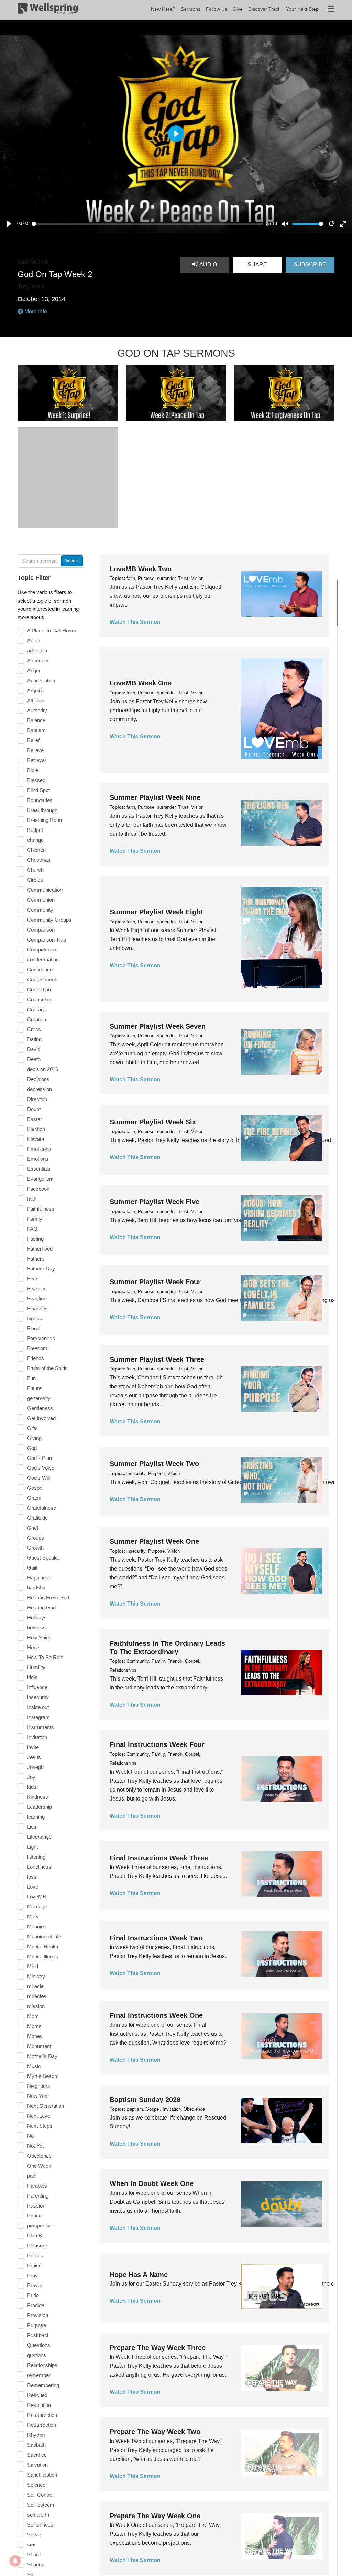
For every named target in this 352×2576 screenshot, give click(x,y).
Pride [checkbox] (33, 2295)
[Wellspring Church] (48, 10)
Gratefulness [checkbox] (42, 1508)
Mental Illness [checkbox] (43, 1956)
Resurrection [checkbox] (42, 2425)
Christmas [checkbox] (39, 860)
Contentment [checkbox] (42, 979)
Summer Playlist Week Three (157, 1359)
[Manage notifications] (15, 2561)
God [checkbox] (32, 1448)
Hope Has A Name (139, 2275)
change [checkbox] (35, 840)
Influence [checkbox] (37, 1687)
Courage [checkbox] (37, 1009)
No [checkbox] (30, 2136)
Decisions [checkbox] (38, 1079)
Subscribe (310, 265)
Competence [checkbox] (42, 950)
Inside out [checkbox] (38, 1707)
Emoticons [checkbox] (39, 1149)
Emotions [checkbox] (38, 1159)
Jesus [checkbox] (34, 1757)
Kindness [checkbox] (38, 1797)
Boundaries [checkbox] (40, 800)
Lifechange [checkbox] (39, 1837)
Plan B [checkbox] (35, 2236)
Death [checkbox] (34, 1059)
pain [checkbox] (32, 2176)
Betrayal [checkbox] (36, 760)
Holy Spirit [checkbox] (39, 1637)
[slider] (148, 224)
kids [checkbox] (32, 1787)
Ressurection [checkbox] (42, 2415)
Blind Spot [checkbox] (38, 790)
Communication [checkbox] (45, 890)
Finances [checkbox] (37, 1308)
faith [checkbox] (32, 1199)
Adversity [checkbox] (38, 660)
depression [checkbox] (40, 1089)
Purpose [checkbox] (37, 2325)
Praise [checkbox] (34, 2265)
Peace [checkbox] (34, 2216)
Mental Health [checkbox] (43, 1946)
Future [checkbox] (34, 1388)
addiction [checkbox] (37, 651)
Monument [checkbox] (39, 2046)
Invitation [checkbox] (37, 1737)
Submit (72, 560)
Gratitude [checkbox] (37, 1518)
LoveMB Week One (141, 683)
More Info (35, 312)
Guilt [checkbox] (32, 1568)
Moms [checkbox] (34, 2026)
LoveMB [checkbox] (37, 1897)
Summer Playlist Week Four (155, 1282)
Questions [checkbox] (39, 2345)
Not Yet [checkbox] (35, 2146)
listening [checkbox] (36, 1857)
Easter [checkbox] (35, 1119)
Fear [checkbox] (32, 1279)
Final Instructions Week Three (159, 1858)
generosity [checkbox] (39, 1398)
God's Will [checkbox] (38, 1478)
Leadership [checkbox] (40, 1807)
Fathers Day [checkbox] (41, 1269)
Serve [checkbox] (34, 2535)
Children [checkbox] (36, 850)
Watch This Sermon (135, 622)
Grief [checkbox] (33, 1528)
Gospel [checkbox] (35, 1488)
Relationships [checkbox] (42, 2365)
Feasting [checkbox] (37, 1298)
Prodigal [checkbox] (36, 2305)
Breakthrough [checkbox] (42, 810)
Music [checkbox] (34, 2066)
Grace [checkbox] (34, 1498)
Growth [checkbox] (35, 1548)
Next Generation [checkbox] (46, 2106)
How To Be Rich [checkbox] (45, 1657)
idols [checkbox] (32, 1677)
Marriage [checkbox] (37, 1907)
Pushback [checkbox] (38, 2335)
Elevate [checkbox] (36, 1139)
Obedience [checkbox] (39, 2156)
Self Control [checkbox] (40, 2495)
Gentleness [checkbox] (40, 1408)
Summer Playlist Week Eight (156, 912)
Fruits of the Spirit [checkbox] (47, 1368)
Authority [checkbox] (37, 710)
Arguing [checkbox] (36, 690)
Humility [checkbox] (36, 1667)
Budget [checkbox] (35, 830)
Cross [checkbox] (34, 1029)
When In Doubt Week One (152, 2183)
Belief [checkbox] (33, 740)
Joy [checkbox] (31, 1777)
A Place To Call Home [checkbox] (52, 631)
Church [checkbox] (35, 870)
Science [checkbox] (36, 2485)
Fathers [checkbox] (36, 1259)
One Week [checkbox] (39, 2166)
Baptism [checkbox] (36, 730)
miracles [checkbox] (37, 1996)
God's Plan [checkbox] (40, 1458)
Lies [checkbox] (32, 1827)
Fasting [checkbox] (35, 1239)
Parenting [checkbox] (38, 2196)
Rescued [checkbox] (37, 2395)
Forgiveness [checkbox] (41, 1338)
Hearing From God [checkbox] (48, 1598)
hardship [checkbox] (37, 1588)
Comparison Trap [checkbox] (47, 940)
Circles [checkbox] (35, 880)
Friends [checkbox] (36, 1358)
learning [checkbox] (36, 1817)
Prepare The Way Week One (155, 2516)
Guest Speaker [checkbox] (44, 1558)
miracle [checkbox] (35, 1986)
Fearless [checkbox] (37, 1289)
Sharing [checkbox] (36, 2564)
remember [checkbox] (39, 2375)
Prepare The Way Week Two (155, 2432)
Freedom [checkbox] (37, 1348)
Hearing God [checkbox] (41, 1608)
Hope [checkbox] (33, 1647)
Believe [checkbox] (35, 750)
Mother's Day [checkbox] (42, 2056)
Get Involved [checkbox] (41, 1418)
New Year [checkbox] (38, 2096)
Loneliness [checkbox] (39, 1867)
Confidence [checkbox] (40, 970)
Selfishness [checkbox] (40, 2525)
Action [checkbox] (34, 641)
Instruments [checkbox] (41, 1727)
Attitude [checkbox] (36, 700)
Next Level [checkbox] (39, 2116)
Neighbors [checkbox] (39, 2086)
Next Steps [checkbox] (40, 2126)
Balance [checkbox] (36, 720)
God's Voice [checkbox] (41, 1468)
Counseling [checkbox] (40, 999)
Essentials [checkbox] (39, 1169)
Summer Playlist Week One (154, 1541)
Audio (208, 265)
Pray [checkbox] (32, 2275)
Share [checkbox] (34, 2555)
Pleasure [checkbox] (37, 2245)
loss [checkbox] (32, 1877)
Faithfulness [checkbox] (41, 1209)
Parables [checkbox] (37, 2186)
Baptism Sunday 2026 (145, 2100)
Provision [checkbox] (38, 2315)
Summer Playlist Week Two (154, 1464)
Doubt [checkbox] (34, 1109)
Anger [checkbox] (34, 670)
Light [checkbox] (32, 1847)
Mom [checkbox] (33, 2016)
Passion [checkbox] (36, 2206)
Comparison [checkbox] (41, 930)
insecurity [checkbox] (38, 1697)
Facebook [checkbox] (38, 1189)
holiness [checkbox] (36, 1627)
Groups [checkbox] (36, 1538)
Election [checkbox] (36, 1129)
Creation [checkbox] (37, 1019)
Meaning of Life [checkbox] (44, 1936)
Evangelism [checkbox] (40, 1179)
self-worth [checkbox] (38, 2515)
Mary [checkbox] (33, 1917)
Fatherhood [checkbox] (40, 1249)
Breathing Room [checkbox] (45, 820)
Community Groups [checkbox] (49, 920)
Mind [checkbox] (33, 1966)
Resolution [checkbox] (39, 2405)
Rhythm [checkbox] (36, 2435)
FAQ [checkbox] (32, 1229)
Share (257, 265)
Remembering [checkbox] (43, 2385)
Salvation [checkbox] (37, 2465)
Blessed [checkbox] (36, 780)
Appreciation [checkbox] (41, 680)
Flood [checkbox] (33, 1328)
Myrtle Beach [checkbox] (42, 2076)
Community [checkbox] (40, 910)
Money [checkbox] (35, 2036)
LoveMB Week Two (141, 569)
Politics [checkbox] (35, 2255)
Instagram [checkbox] (38, 1717)
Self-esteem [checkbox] (41, 2505)
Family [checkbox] (35, 1219)
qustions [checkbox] (37, 2355)
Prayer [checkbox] (35, 2285)
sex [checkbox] (31, 2545)
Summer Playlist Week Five (155, 1202)
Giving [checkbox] (34, 1438)
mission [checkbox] (36, 2006)
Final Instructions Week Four (157, 1744)
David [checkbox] (34, 1049)
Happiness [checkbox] (39, 1578)
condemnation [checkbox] (43, 960)
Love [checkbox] (33, 1887)
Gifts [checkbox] (32, 1428)
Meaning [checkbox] (37, 1927)
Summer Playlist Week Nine (155, 797)
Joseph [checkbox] (35, 1767)
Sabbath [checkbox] (36, 2445)
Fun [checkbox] (31, 1378)
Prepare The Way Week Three (158, 2348)
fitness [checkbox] (35, 1318)
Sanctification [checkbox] (42, 2475)
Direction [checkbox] (37, 1099)
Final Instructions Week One (156, 2015)
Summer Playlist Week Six (153, 1122)
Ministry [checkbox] (36, 1976)
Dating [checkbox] (34, 1039)
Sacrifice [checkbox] (37, 2455)
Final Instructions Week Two (156, 1938)
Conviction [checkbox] (39, 989)
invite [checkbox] (33, 1747)
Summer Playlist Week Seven (158, 1026)
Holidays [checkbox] (37, 1617)
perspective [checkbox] (40, 2226)
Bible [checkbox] (33, 770)
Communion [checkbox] (41, 900)
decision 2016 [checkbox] (43, 1069)
